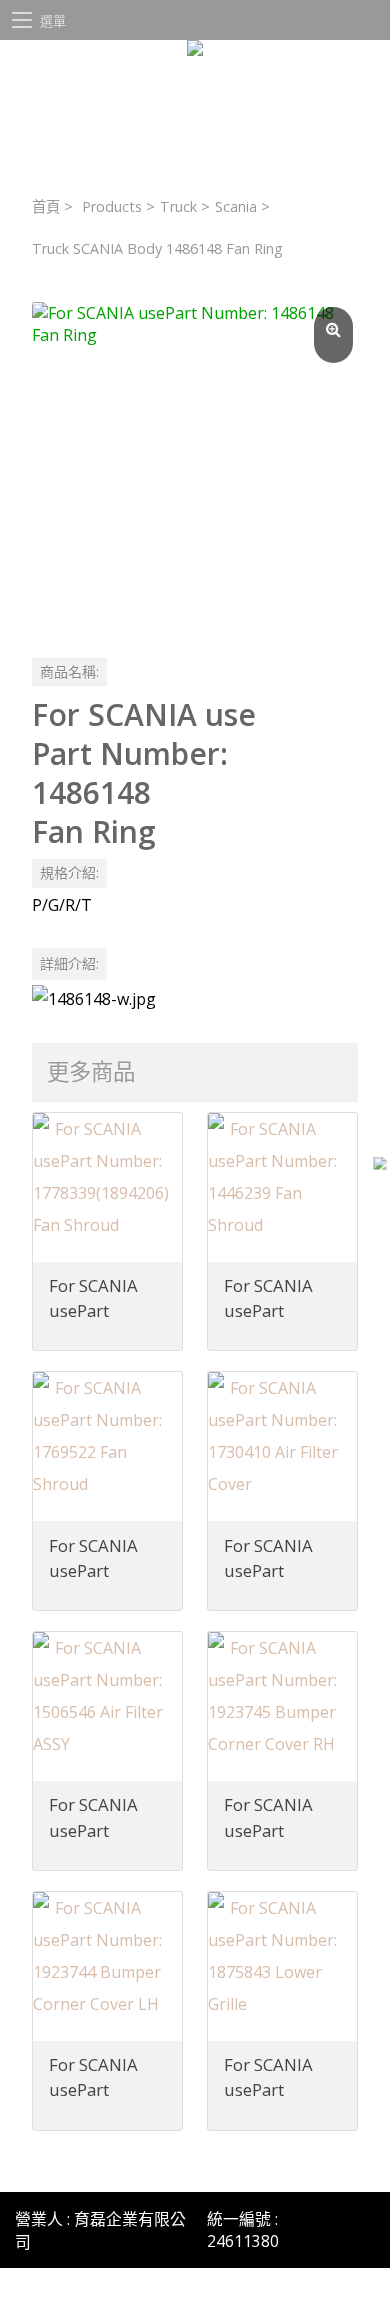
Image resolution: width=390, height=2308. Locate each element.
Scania (236, 206)
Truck (178, 206)
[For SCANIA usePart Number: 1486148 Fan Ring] (195, 465)
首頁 (46, 206)
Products (112, 206)
